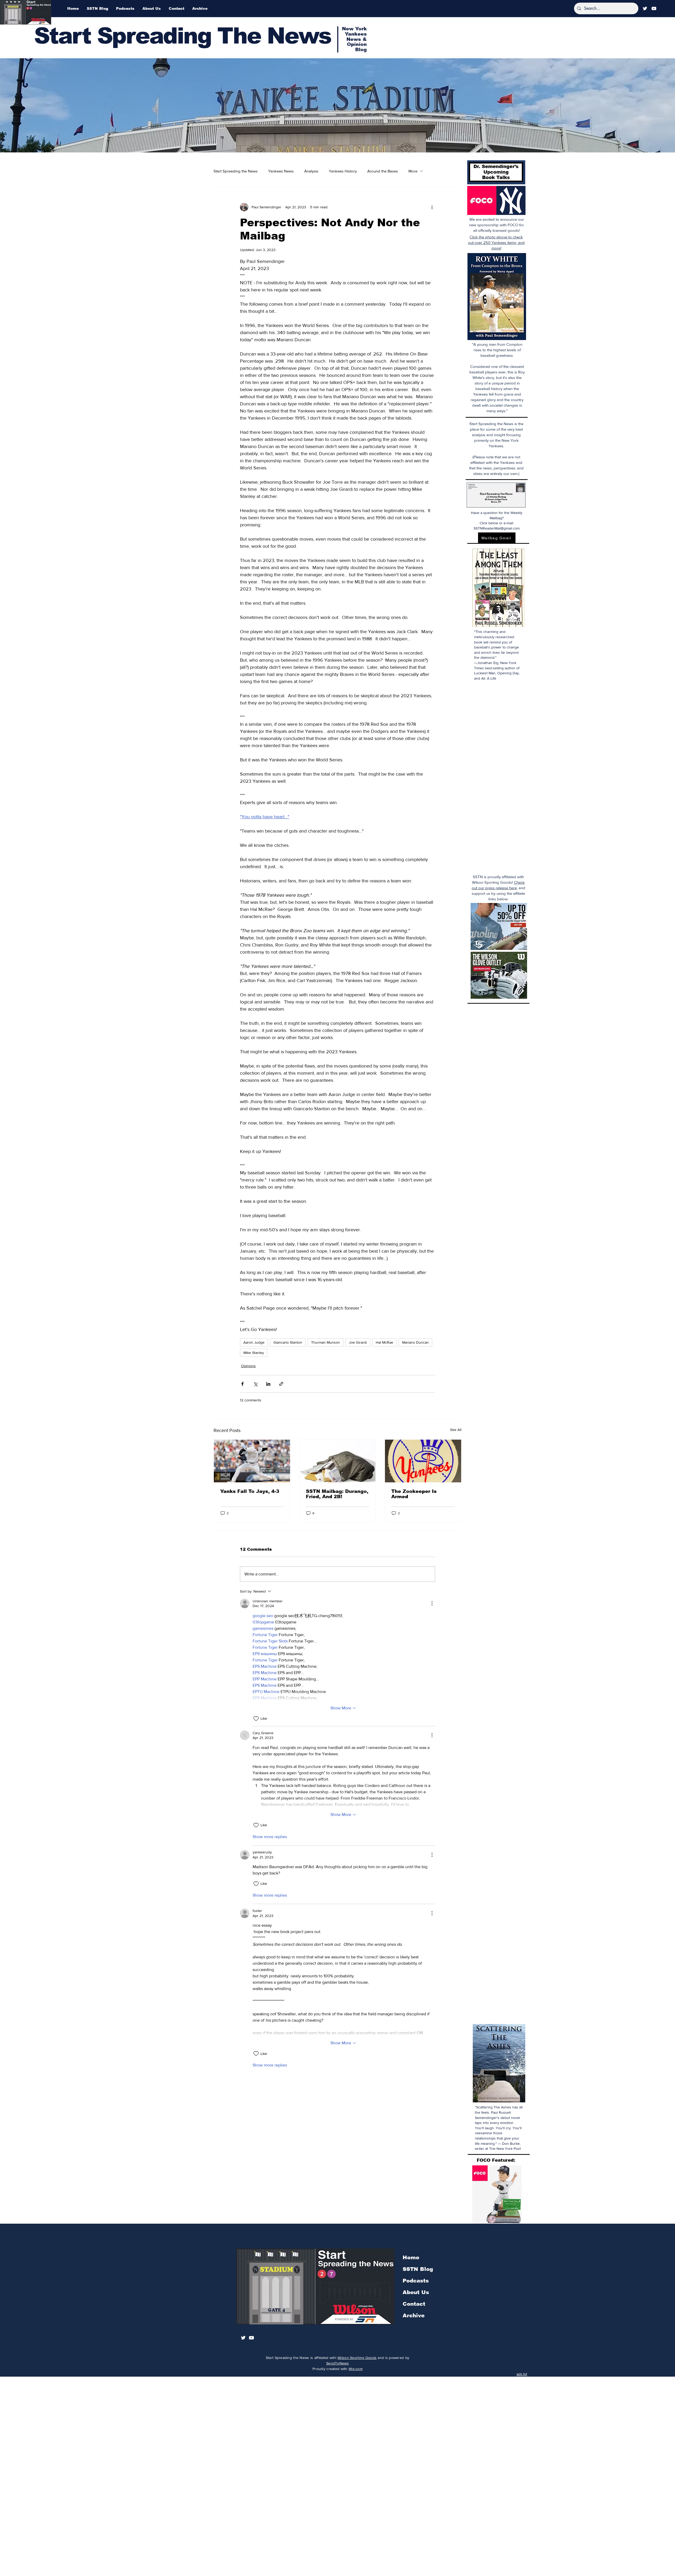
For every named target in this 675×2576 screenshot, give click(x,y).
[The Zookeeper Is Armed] (423, 1461)
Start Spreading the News (236, 171)
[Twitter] (645, 8)
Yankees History (343, 171)
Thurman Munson (326, 1342)
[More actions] (432, 207)
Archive (414, 2315)
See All (456, 1430)
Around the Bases (383, 171)
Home (411, 2257)
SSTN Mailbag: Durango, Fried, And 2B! (337, 1494)
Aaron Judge (254, 1342)
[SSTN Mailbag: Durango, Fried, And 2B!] (338, 1461)
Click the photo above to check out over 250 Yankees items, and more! (496, 242)
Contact (414, 2304)
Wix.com (356, 2369)
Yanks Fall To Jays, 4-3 (250, 1491)
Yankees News (281, 171)
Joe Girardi (358, 1342)
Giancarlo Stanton (288, 1342)
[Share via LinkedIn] (268, 1384)
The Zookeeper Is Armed (414, 1494)
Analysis (311, 171)
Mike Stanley (254, 1353)
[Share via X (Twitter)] (255, 1384)
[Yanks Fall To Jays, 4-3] (252, 1461)
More (413, 171)
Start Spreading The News (182, 36)
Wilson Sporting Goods (357, 2358)
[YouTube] (654, 8)
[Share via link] (281, 1384)
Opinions (248, 1366)
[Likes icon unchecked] (256, 1719)
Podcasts (416, 2281)
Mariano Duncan (415, 1342)
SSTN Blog (418, 2269)
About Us (416, 2292)
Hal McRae (384, 1342)
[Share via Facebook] (242, 1384)
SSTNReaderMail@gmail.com (497, 528)
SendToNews (337, 2363)
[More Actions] (432, 1603)
